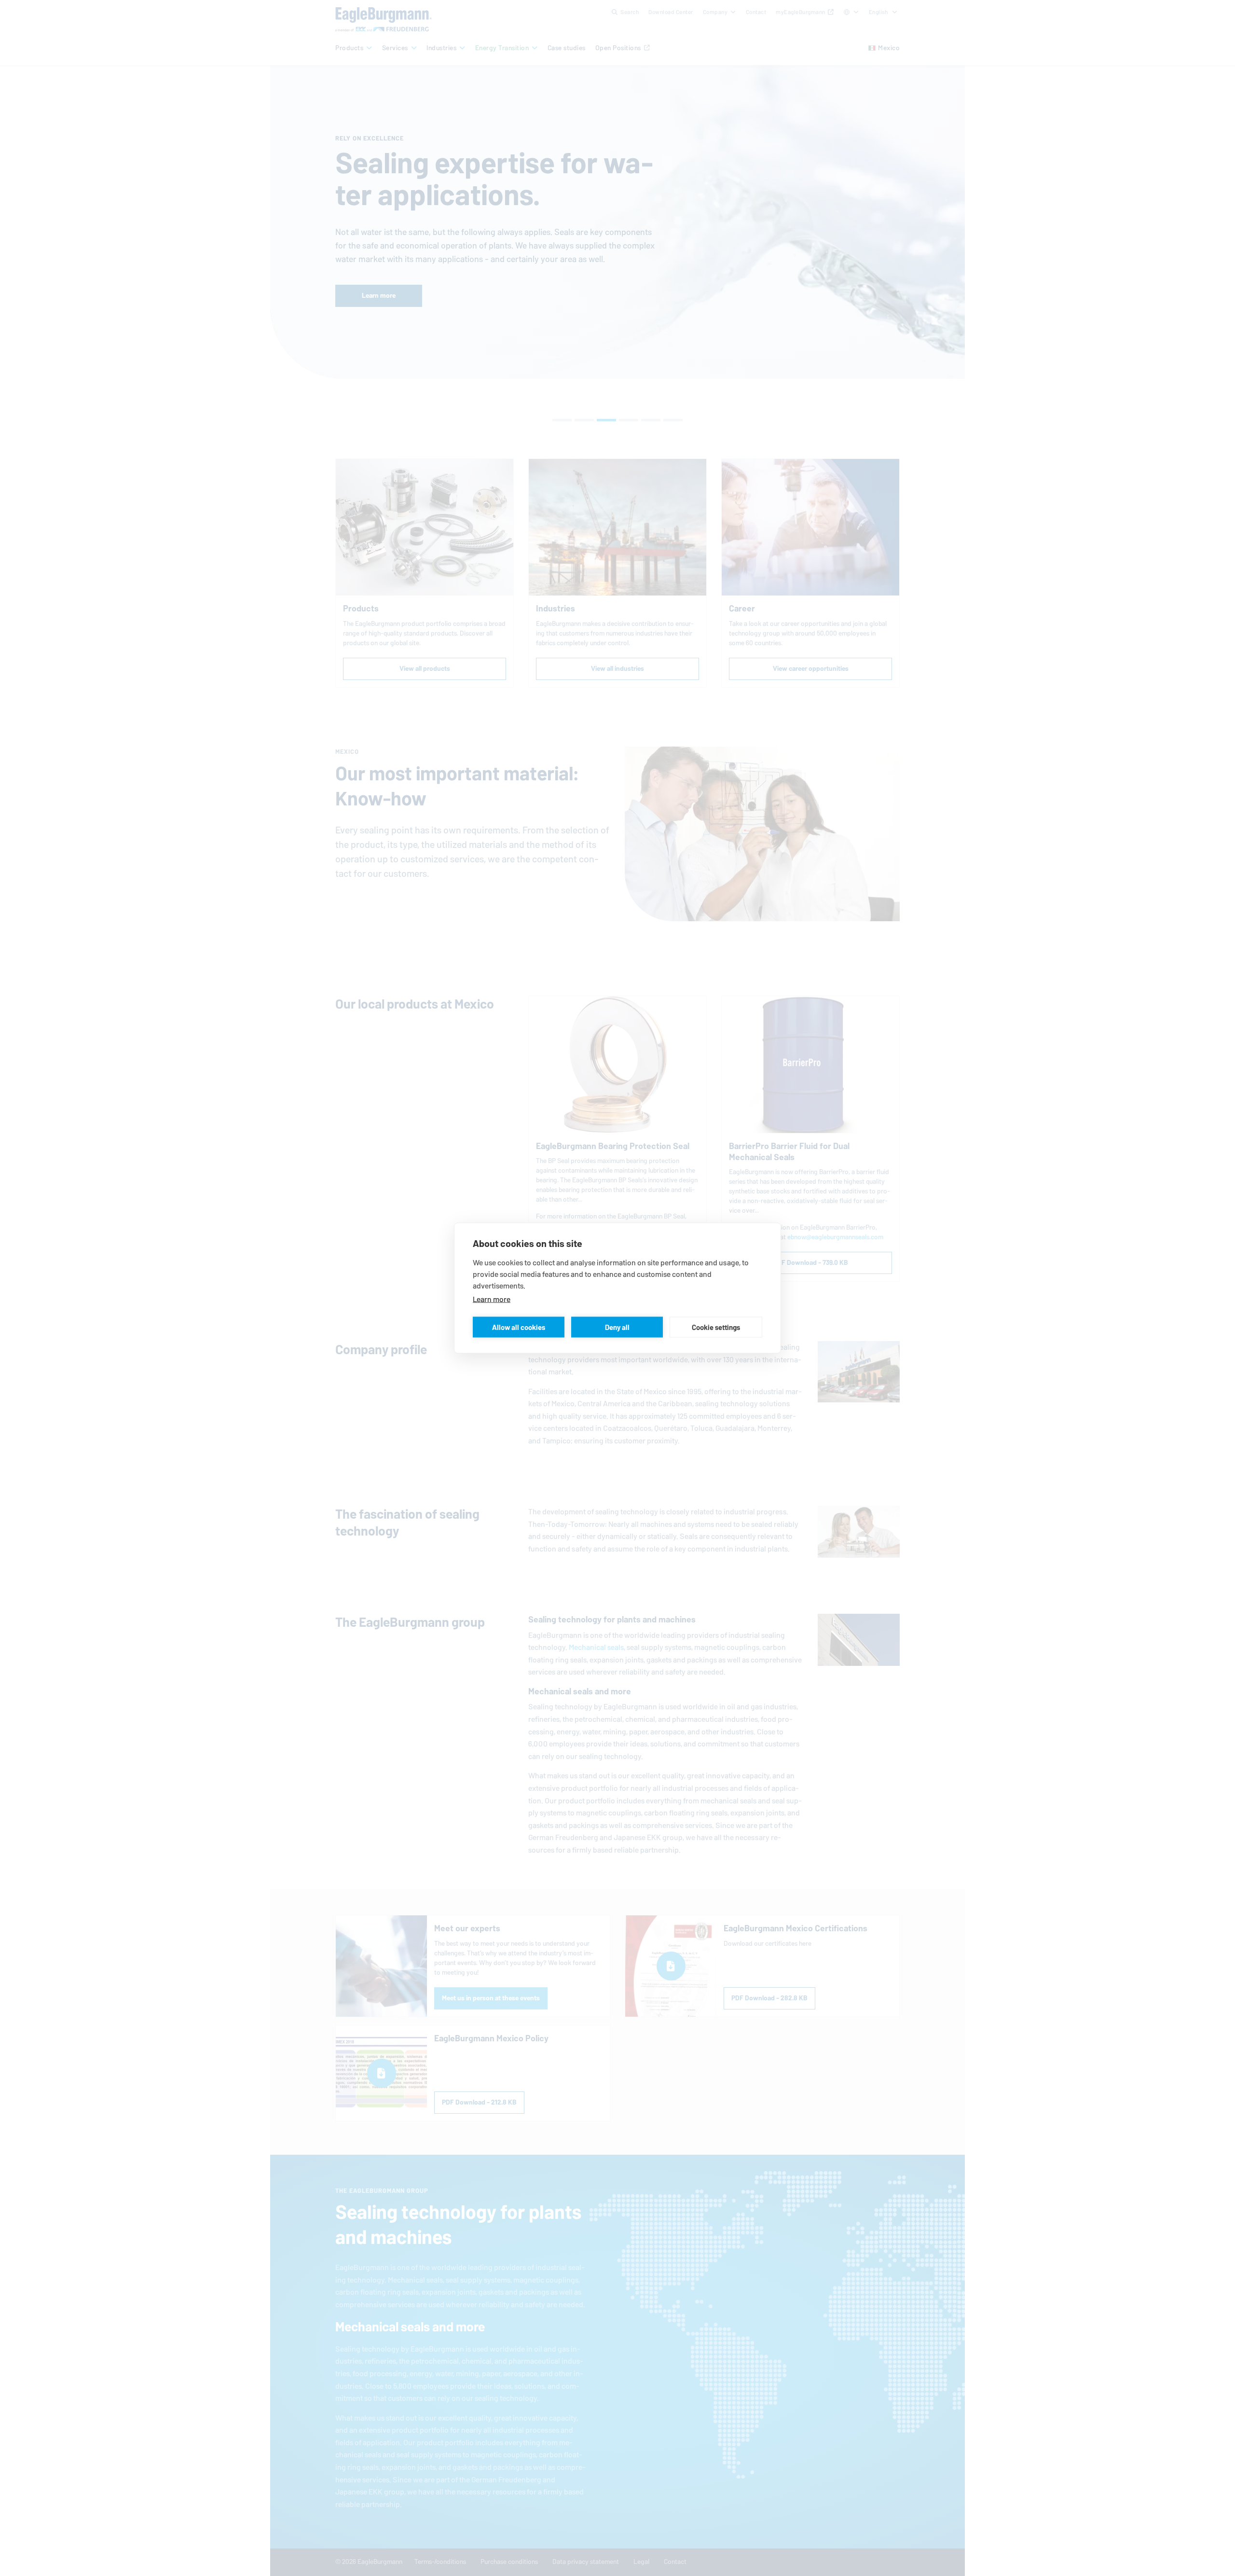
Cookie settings (716, 1327)
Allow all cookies (519, 1327)
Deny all (617, 1327)
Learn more (492, 1299)
